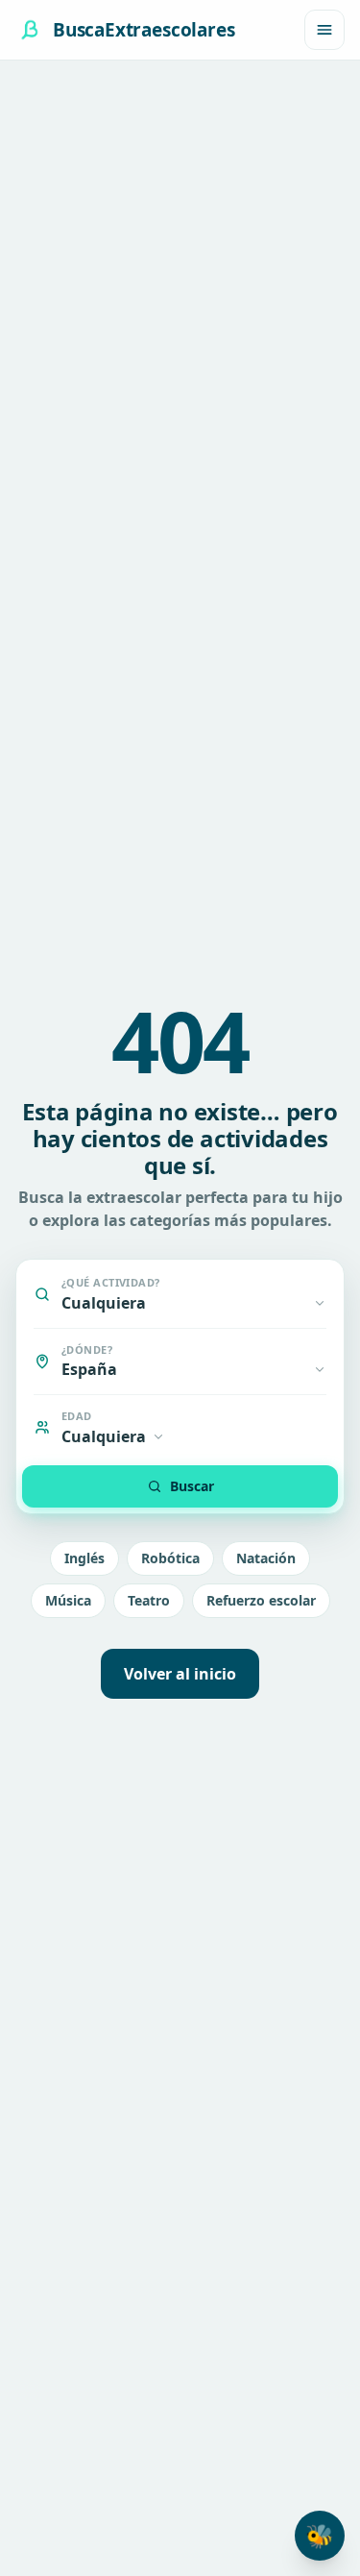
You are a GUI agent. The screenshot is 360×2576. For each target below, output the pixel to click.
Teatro (149, 1600)
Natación (266, 1558)
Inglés (84, 1558)
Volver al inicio (180, 1674)
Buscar (192, 1486)
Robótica (170, 1558)
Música (68, 1600)
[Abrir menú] (324, 30)
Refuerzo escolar (261, 1600)
